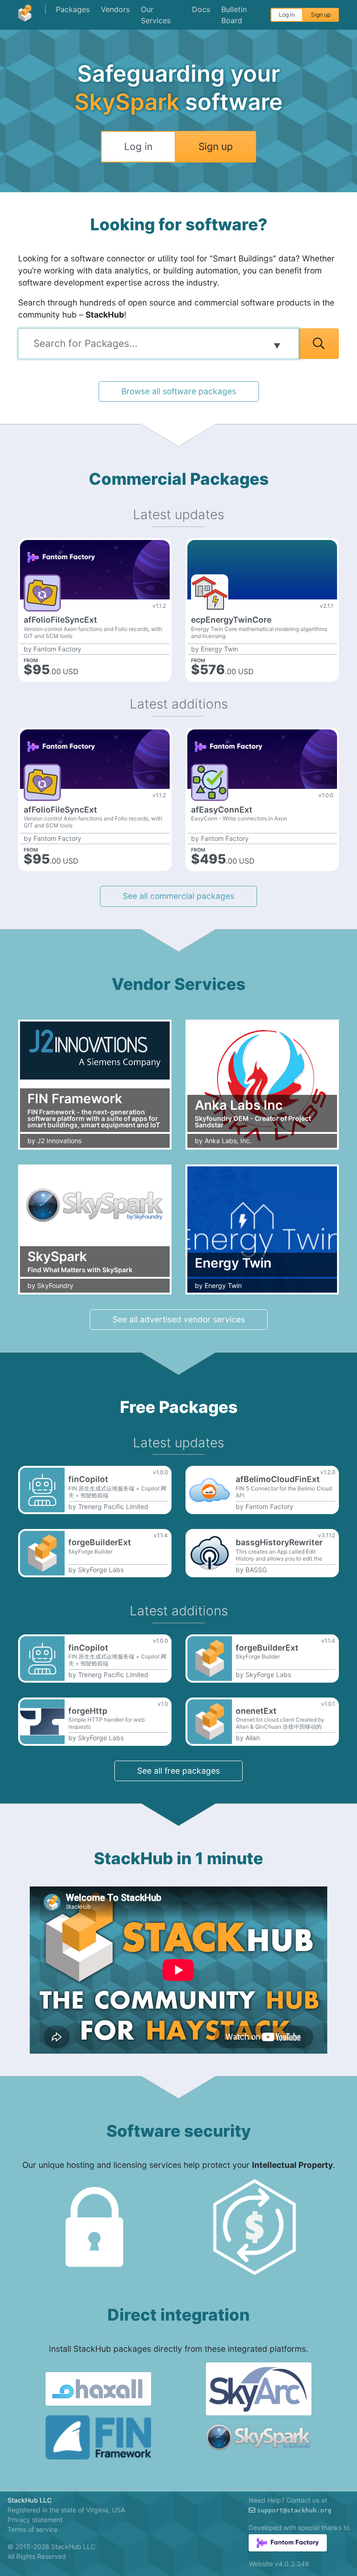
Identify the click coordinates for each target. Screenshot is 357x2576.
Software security (179, 2131)
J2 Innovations (59, 1141)
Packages (73, 9)
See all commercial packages (178, 896)
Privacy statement (35, 2520)
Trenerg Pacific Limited (113, 1507)
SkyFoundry (55, 1286)
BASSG (256, 1570)
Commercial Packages (179, 479)
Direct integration (178, 2315)
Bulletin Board (234, 15)
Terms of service (33, 2529)
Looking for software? (179, 224)
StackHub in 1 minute (178, 1858)
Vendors (115, 9)
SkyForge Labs (101, 1570)
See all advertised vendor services (179, 1319)
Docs (201, 9)
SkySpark (127, 102)
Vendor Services (178, 984)
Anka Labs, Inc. (228, 1141)
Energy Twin (219, 649)
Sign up (321, 15)
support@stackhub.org (294, 2510)
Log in (287, 15)
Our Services (156, 15)
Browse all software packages (179, 391)
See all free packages (178, 1771)
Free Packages (179, 1407)
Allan (253, 1738)
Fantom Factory (57, 649)
